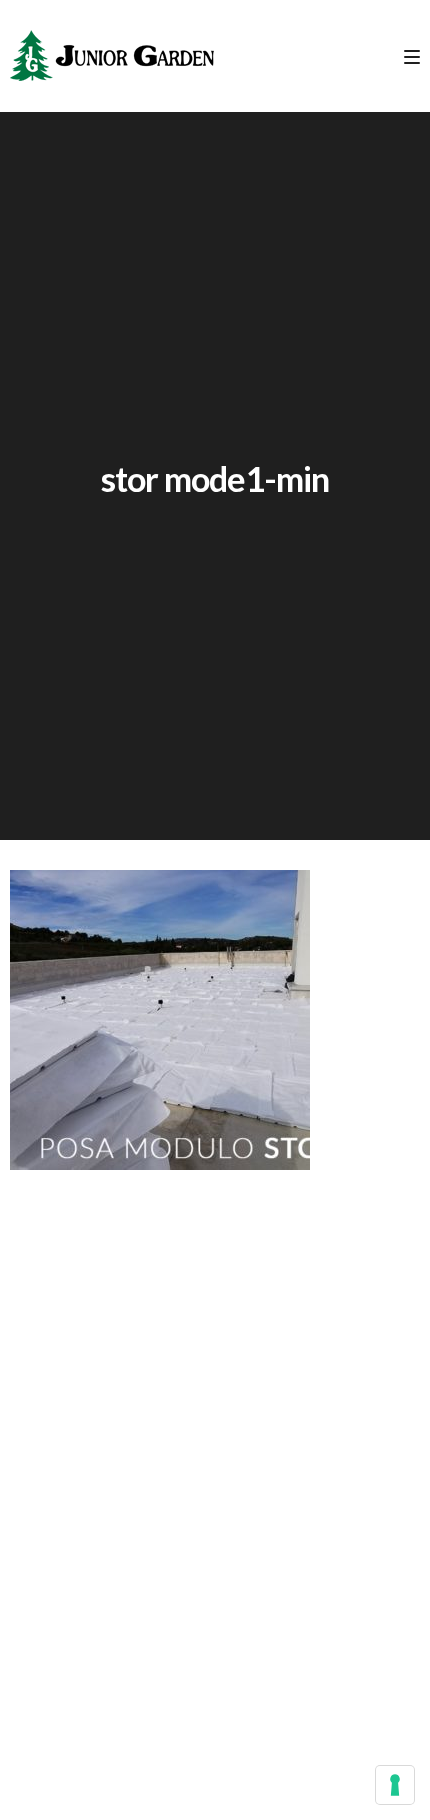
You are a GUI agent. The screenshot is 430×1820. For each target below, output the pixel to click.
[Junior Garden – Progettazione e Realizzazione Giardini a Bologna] (112, 56)
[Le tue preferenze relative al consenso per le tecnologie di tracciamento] (395, 1785)
